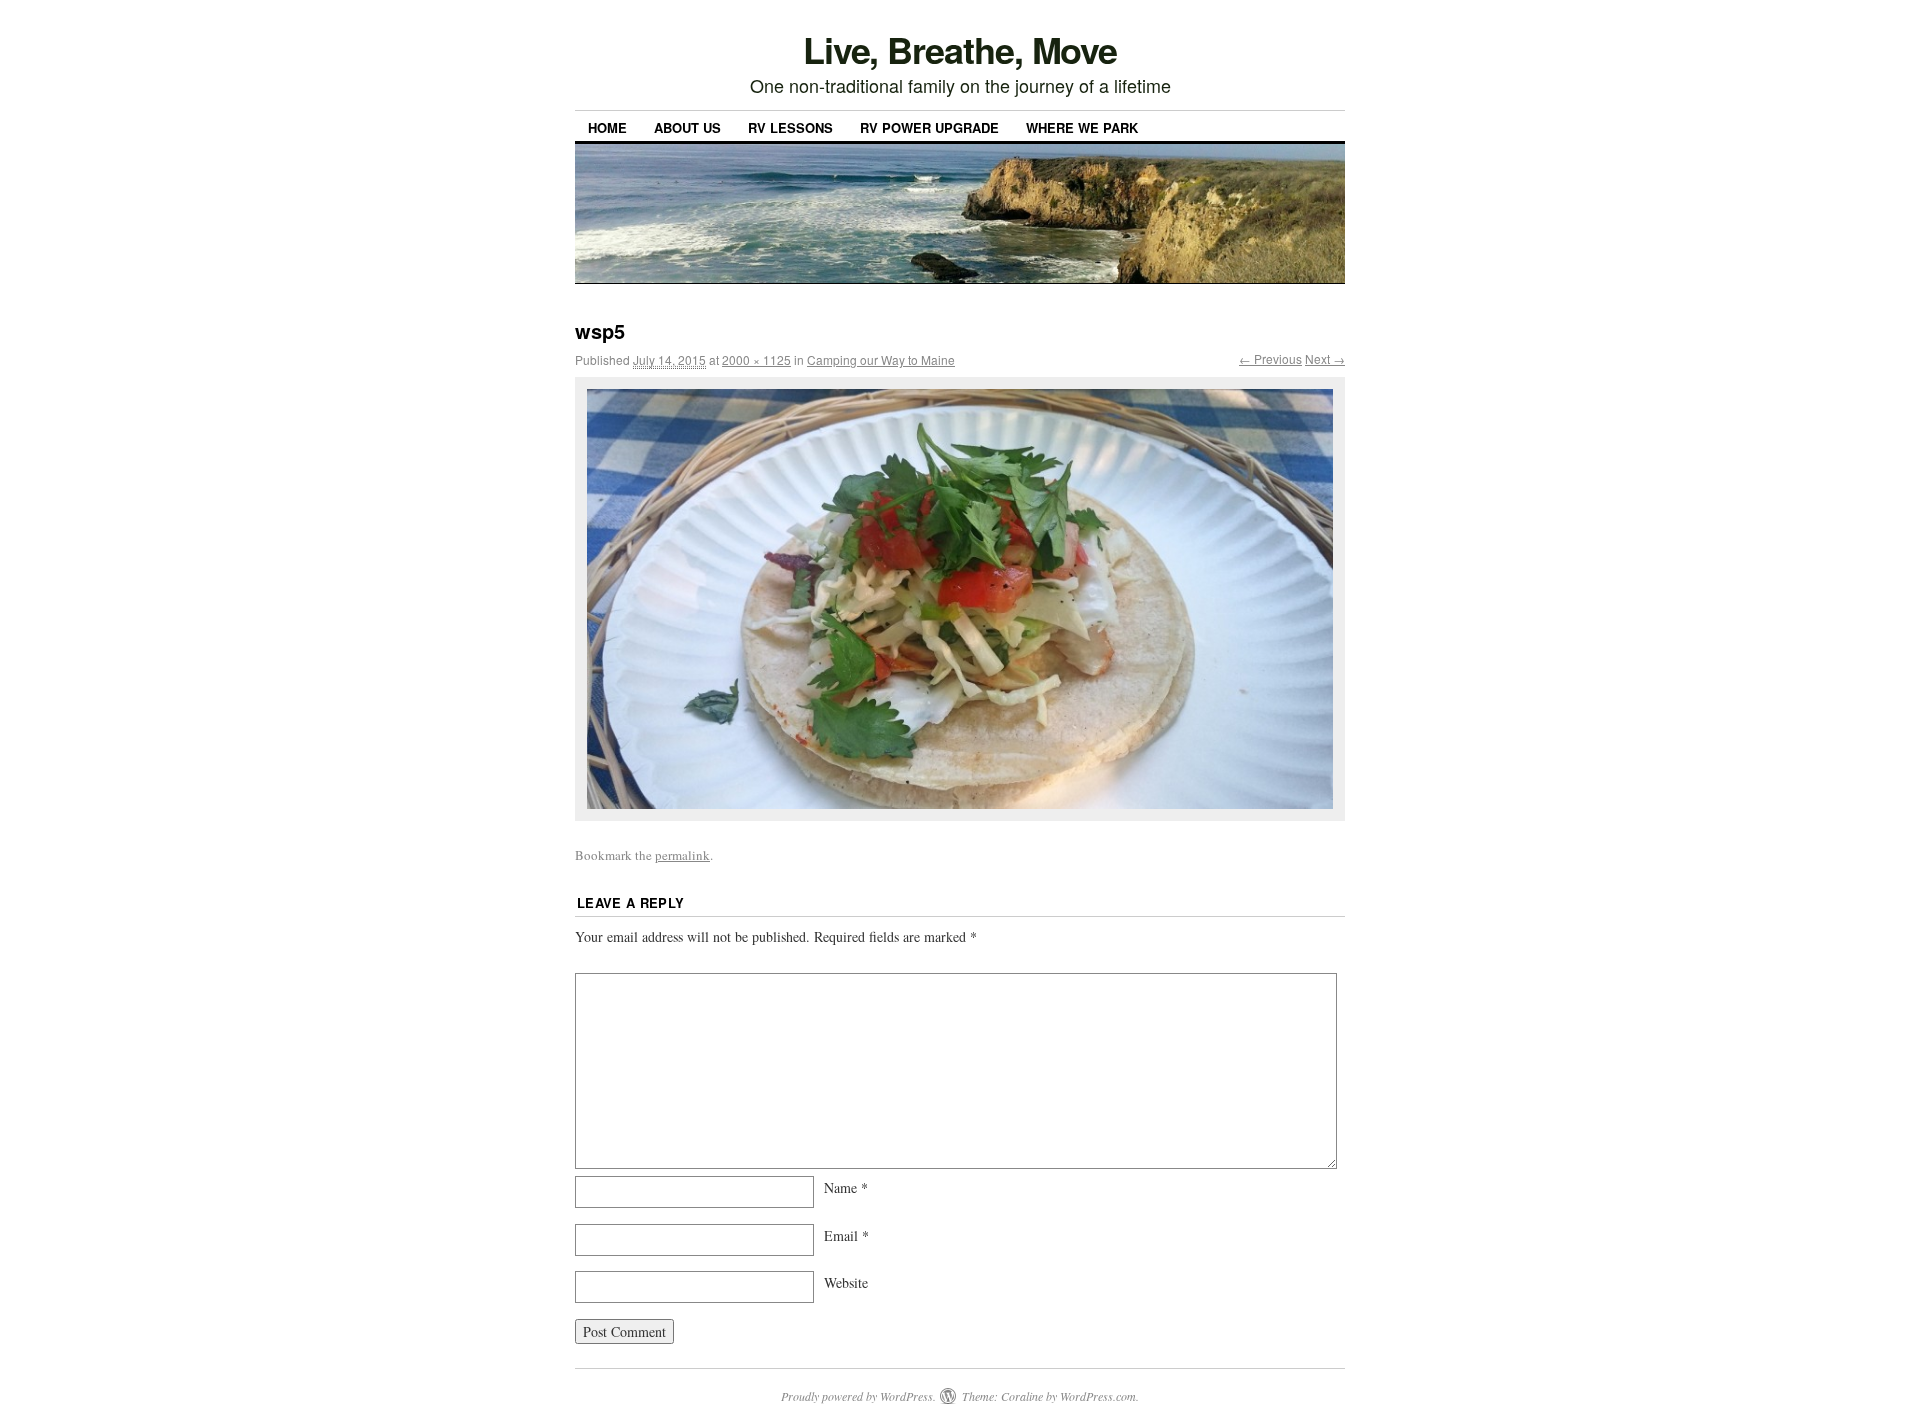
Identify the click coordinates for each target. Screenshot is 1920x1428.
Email (846, 1235)
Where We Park (1082, 127)
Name (846, 1187)
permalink (682, 855)
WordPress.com (1098, 1396)
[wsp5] (960, 599)
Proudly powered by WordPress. (858, 1396)
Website (846, 1282)
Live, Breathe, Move (960, 49)
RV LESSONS (790, 127)
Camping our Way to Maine (881, 359)
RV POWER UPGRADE (929, 127)
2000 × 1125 (756, 359)
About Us (687, 127)
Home (607, 127)
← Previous (1270, 358)
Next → (1325, 358)
